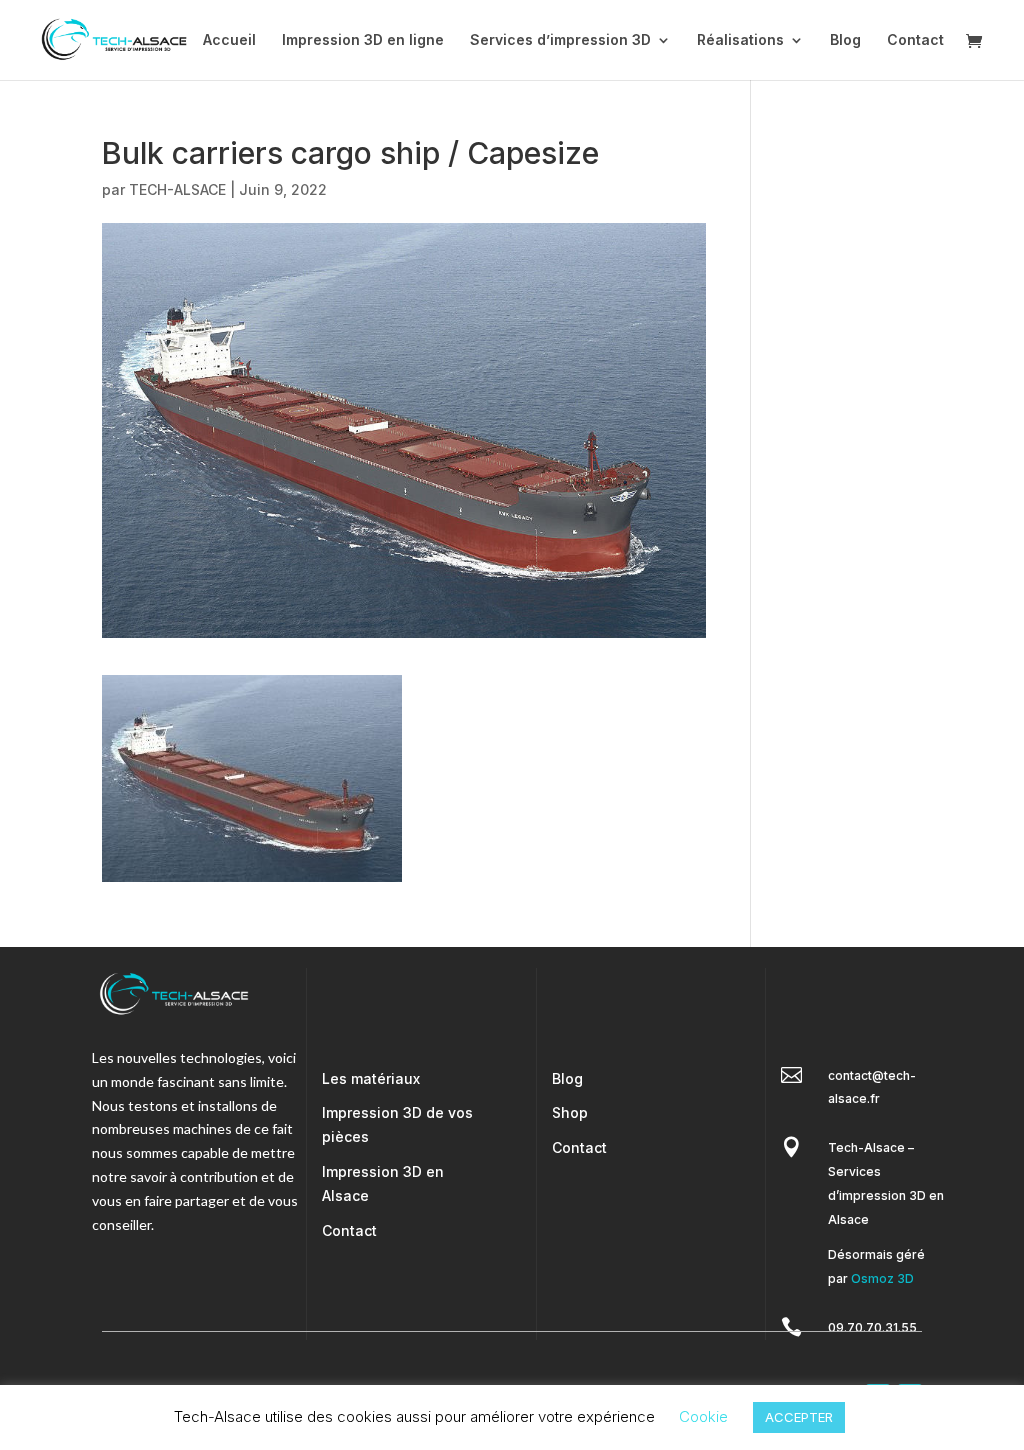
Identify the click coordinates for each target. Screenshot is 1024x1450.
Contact (915, 40)
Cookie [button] (703, 1416)
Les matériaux (371, 1078)
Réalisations (740, 40)
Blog (845, 40)
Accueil (229, 40)
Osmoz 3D (882, 1278)
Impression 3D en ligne (363, 40)
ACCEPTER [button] (799, 1417)
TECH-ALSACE (177, 189)
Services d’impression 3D (560, 40)
